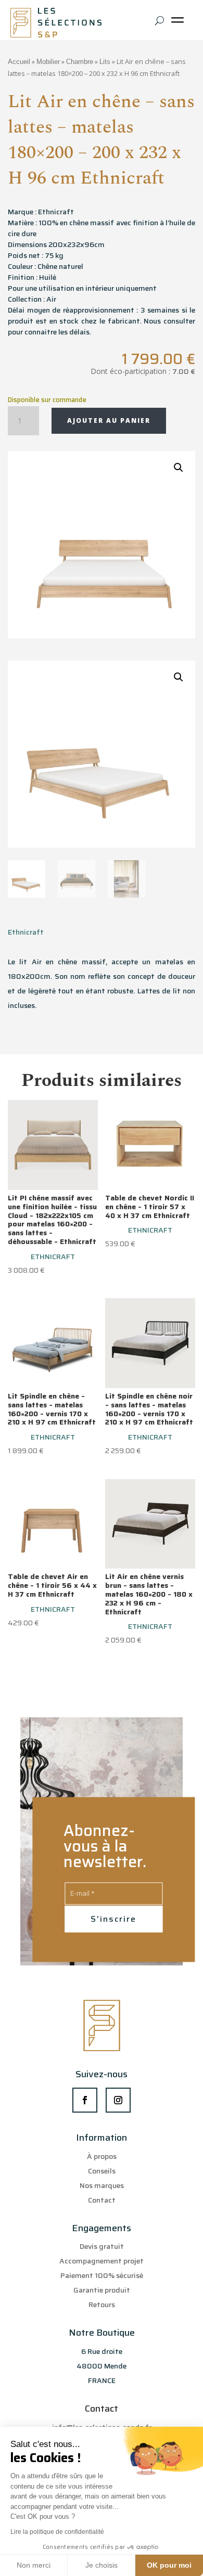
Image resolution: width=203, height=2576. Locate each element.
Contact (102, 2200)
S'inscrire (113, 1919)
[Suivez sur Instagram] (118, 2100)
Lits (105, 62)
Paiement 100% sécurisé (102, 2275)
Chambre (80, 62)
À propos (102, 2156)
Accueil (19, 62)
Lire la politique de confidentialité (57, 2532)
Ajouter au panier (109, 420)
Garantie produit (102, 2290)
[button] (179, 468)
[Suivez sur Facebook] (85, 2100)
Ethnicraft (26, 932)
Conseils (102, 2171)
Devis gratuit (102, 2246)
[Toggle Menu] (180, 24)
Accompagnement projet (102, 2261)
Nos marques (102, 2185)
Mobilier (48, 62)
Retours (102, 2305)
